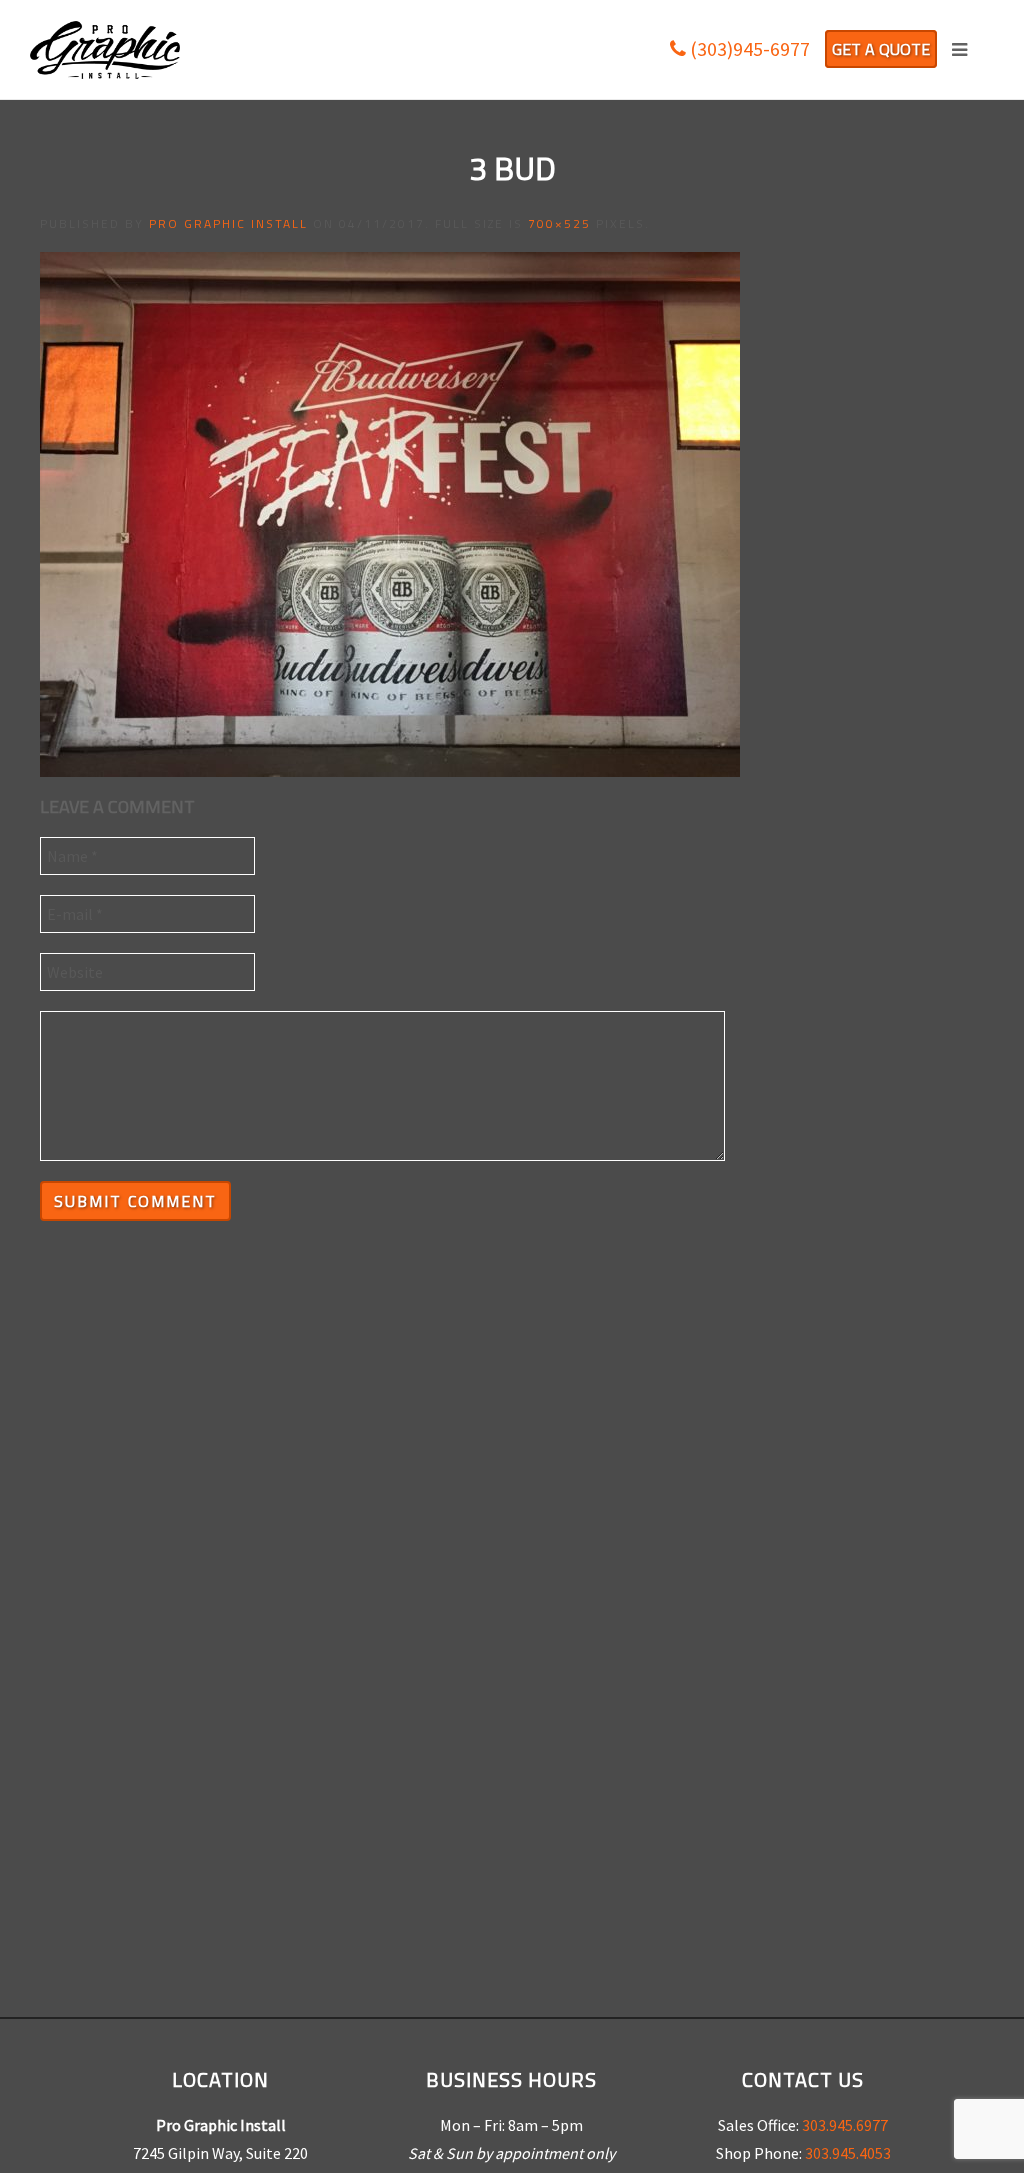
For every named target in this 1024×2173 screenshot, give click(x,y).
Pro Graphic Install (228, 223)
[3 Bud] (390, 512)
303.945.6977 (845, 2125)
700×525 (559, 223)
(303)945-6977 (748, 48)
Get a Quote (881, 49)
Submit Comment (135, 1201)
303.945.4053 (848, 2153)
